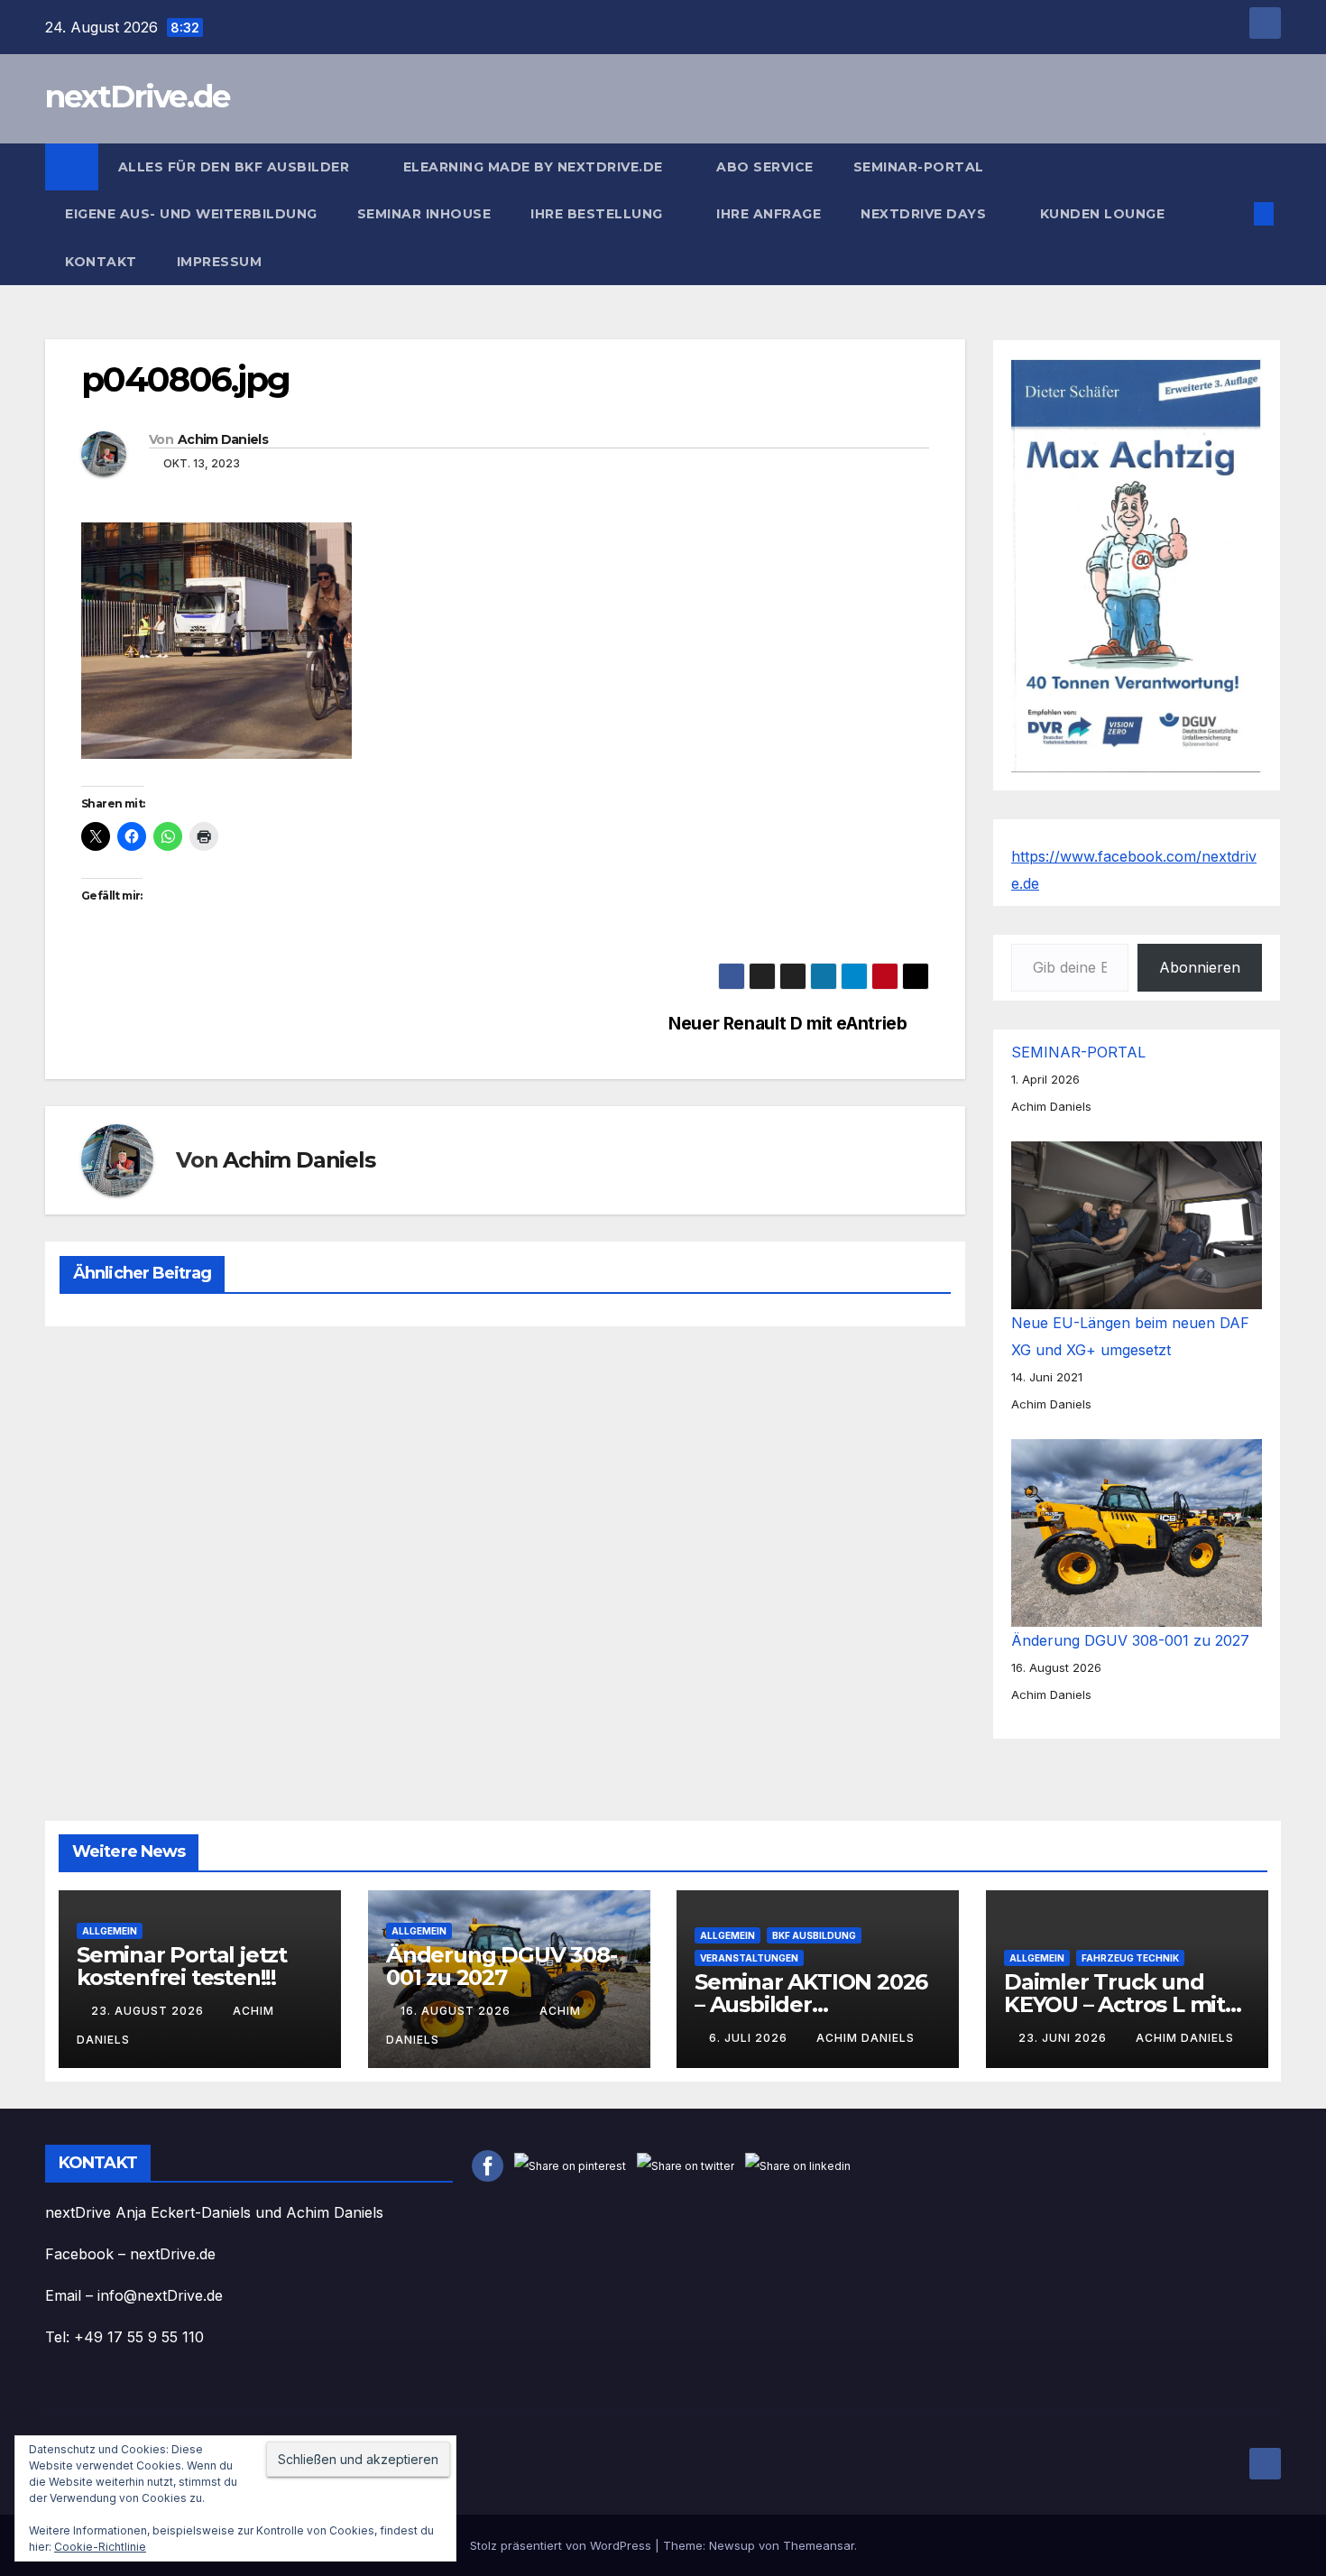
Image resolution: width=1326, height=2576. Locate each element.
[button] (1234, 214)
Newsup (732, 2545)
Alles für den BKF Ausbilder (236, 167)
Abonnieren (1200, 967)
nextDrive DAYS (925, 214)
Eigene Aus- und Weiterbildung (191, 214)
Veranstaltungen (749, 1958)
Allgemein (110, 1931)
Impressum (221, 262)
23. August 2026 (149, 2011)
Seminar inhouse (424, 214)
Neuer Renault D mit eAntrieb (787, 1024)
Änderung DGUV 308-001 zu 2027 (1130, 1640)
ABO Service (765, 167)
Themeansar (819, 2545)
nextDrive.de (138, 97)
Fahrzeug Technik (1130, 1958)
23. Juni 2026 (1064, 2038)
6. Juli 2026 (750, 2038)
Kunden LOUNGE (1103, 214)
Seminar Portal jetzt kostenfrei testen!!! (182, 1966)
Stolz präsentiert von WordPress (562, 2545)
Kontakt (101, 262)
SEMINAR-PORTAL (919, 167)
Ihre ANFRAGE (769, 214)
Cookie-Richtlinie (100, 2547)
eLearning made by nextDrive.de (535, 167)
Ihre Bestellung (599, 214)
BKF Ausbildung (814, 1935)
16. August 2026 (457, 2011)
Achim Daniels (223, 439)
